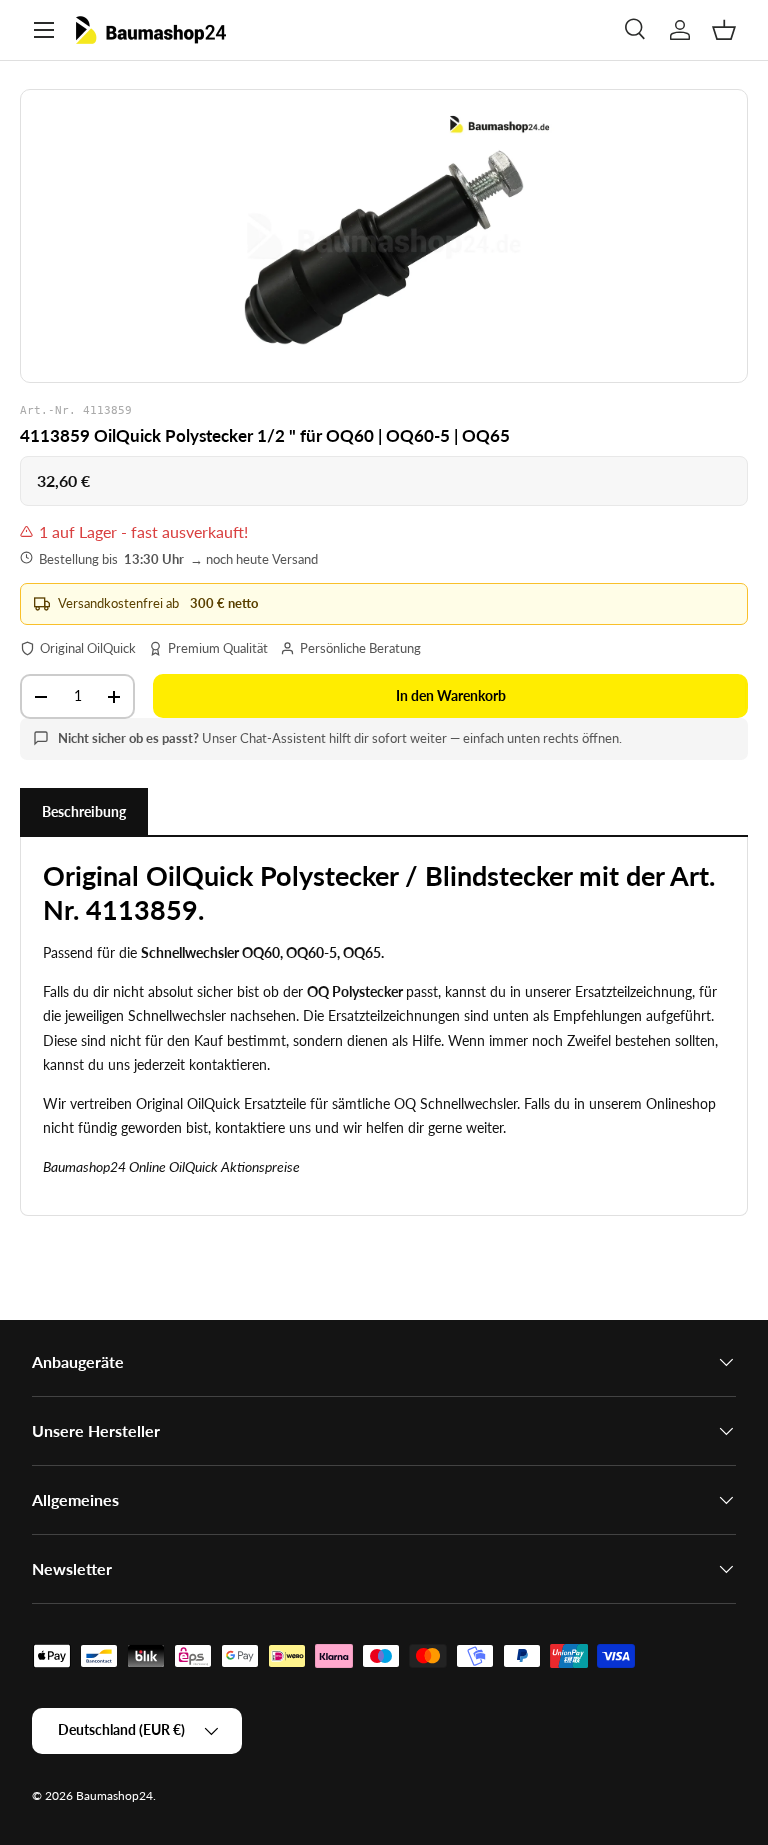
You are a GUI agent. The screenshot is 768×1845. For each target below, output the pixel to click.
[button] (724, 30)
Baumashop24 (114, 1795)
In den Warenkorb (451, 695)
